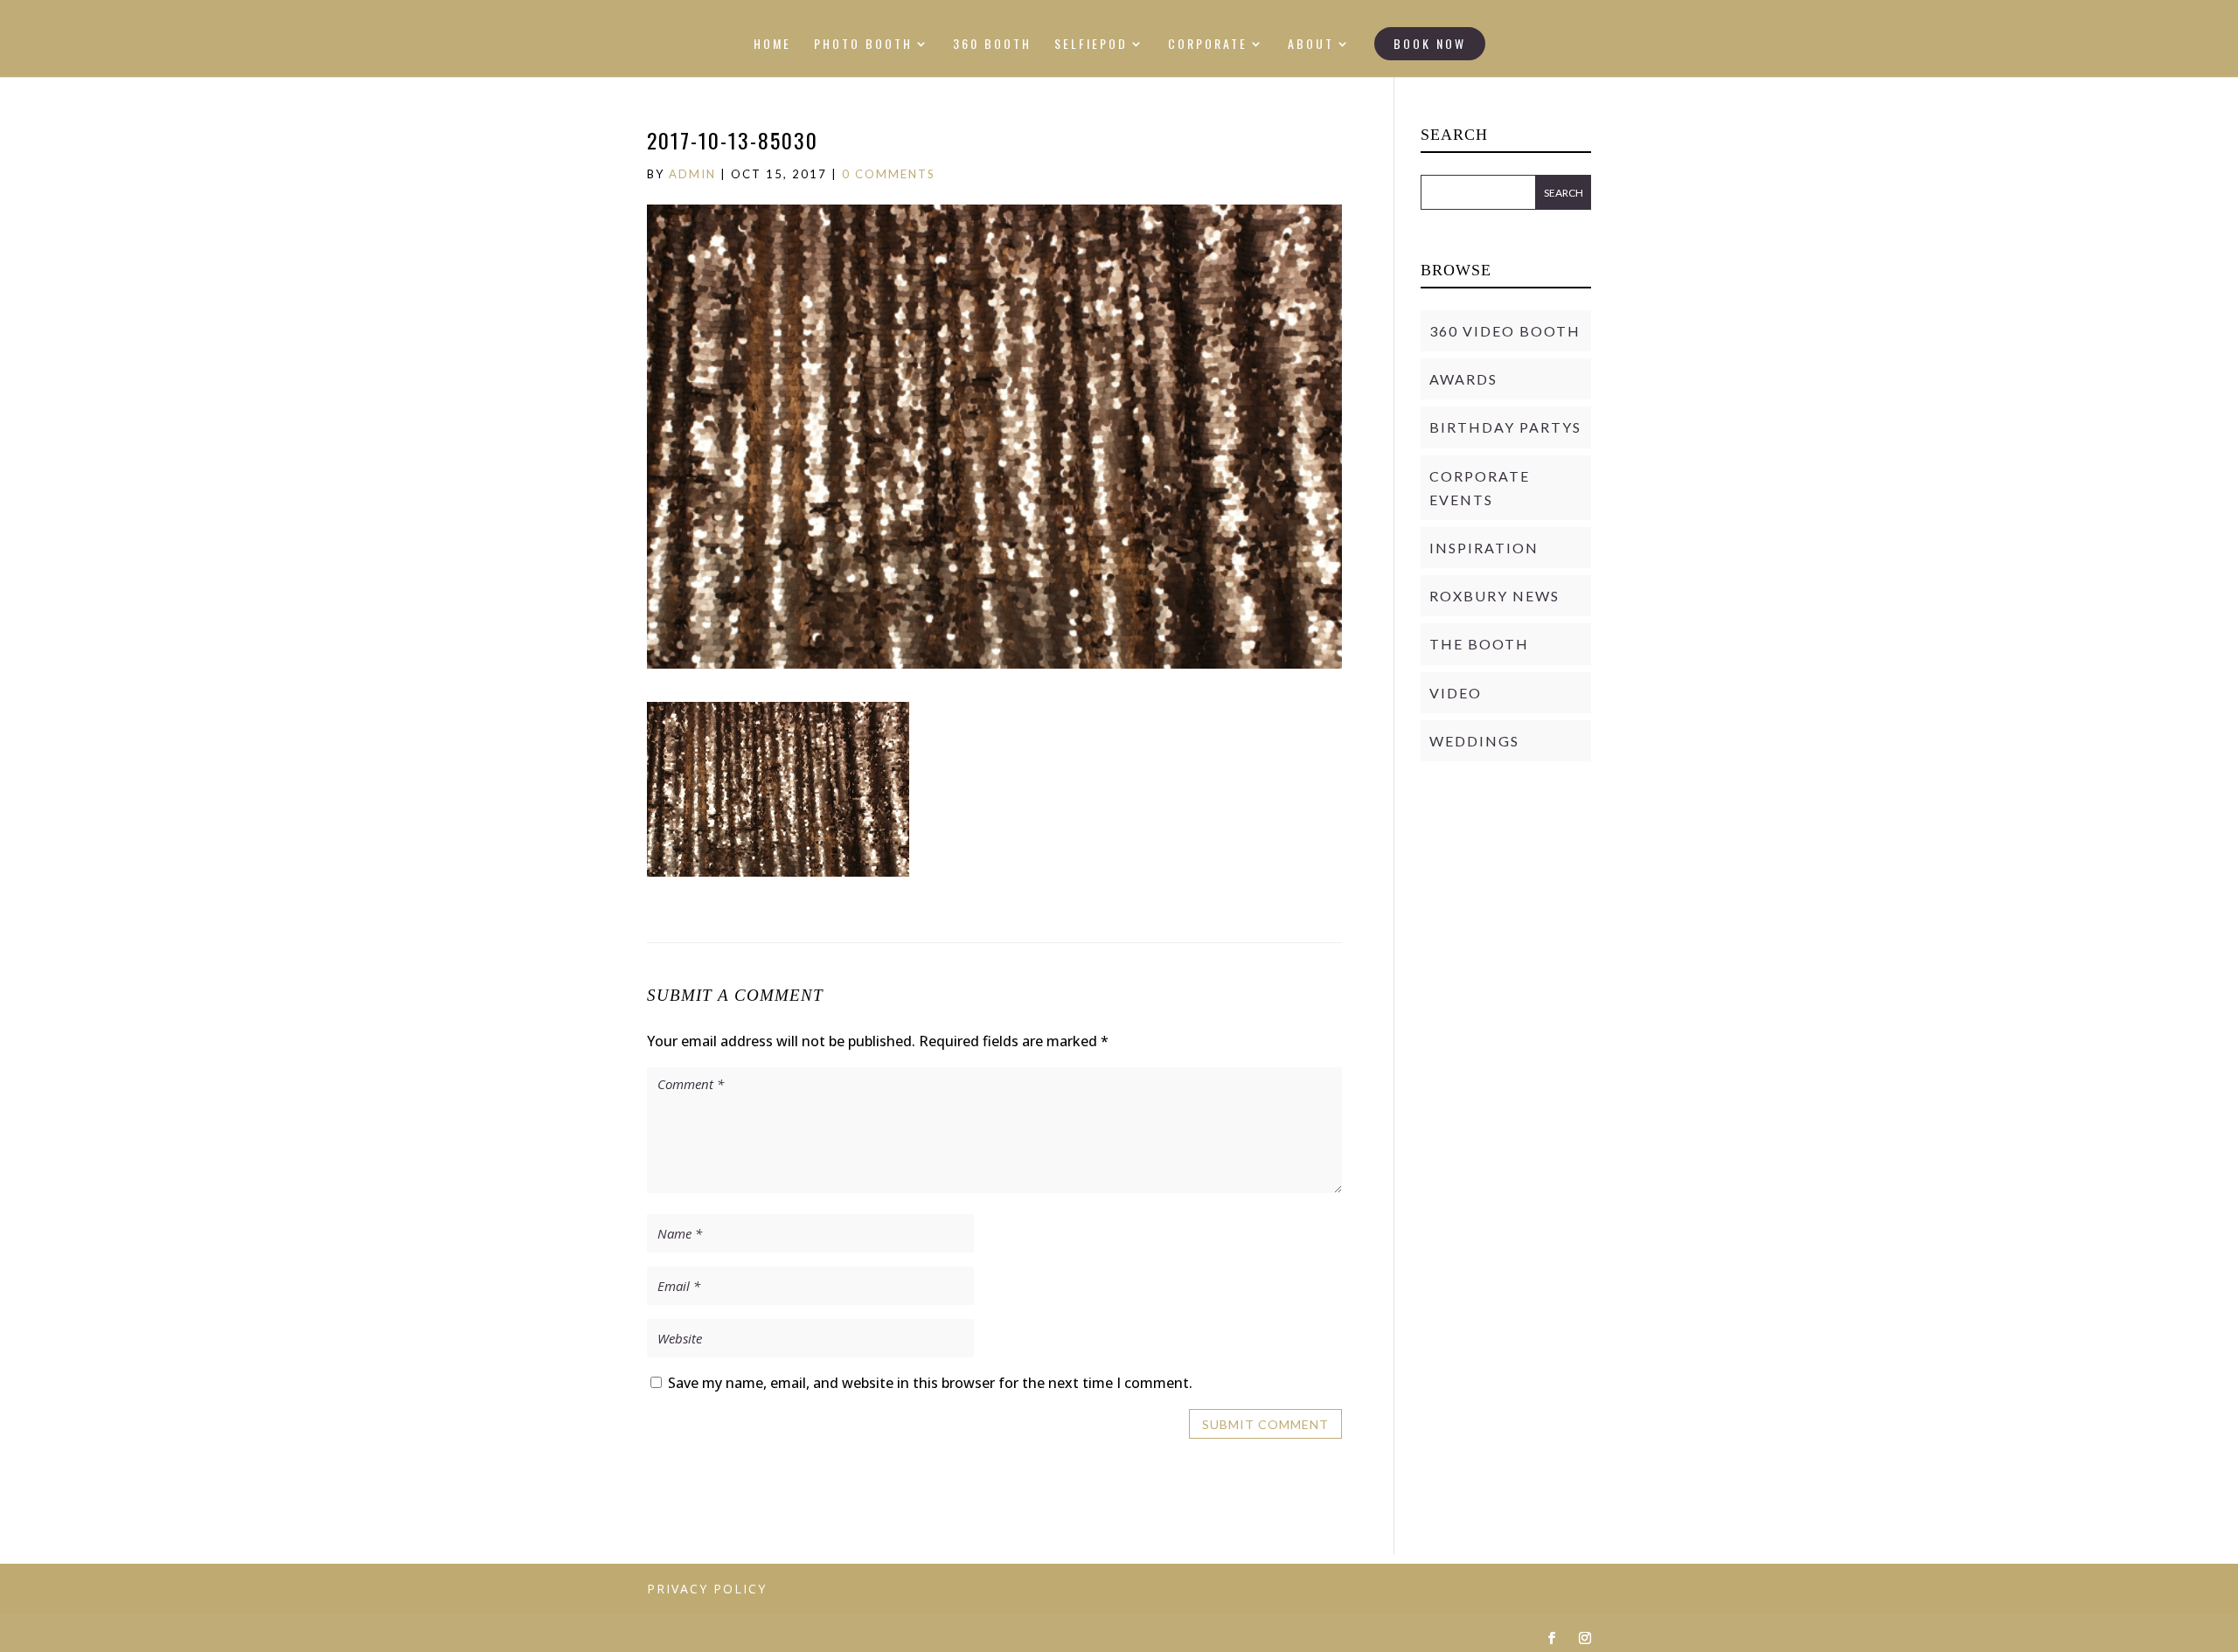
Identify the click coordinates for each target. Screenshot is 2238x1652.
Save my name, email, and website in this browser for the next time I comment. (930, 1383)
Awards (1463, 379)
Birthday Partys (1505, 427)
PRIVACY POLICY (707, 1589)
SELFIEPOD (1091, 45)
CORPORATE (1208, 45)
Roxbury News (1494, 596)
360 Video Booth (1505, 331)
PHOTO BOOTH (863, 45)
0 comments (889, 174)
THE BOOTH (1479, 644)
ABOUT (1311, 45)
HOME (772, 45)
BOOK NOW (1430, 43)
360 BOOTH (992, 45)
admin (692, 174)
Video (1456, 693)
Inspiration (1484, 548)
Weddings (1474, 741)
